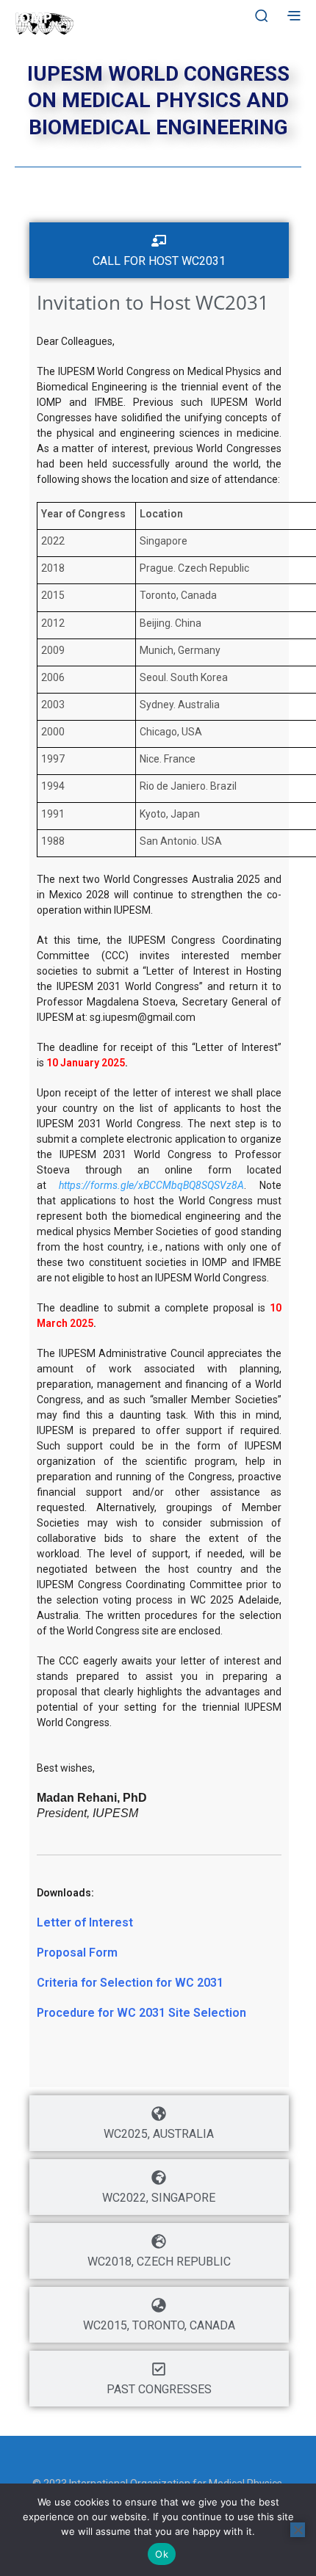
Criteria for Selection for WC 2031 (130, 1983)
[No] (298, 2530)
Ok (162, 2554)
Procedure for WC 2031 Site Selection (141, 2013)
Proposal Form (77, 1953)
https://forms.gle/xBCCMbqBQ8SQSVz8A (151, 1185)
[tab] (159, 250)
